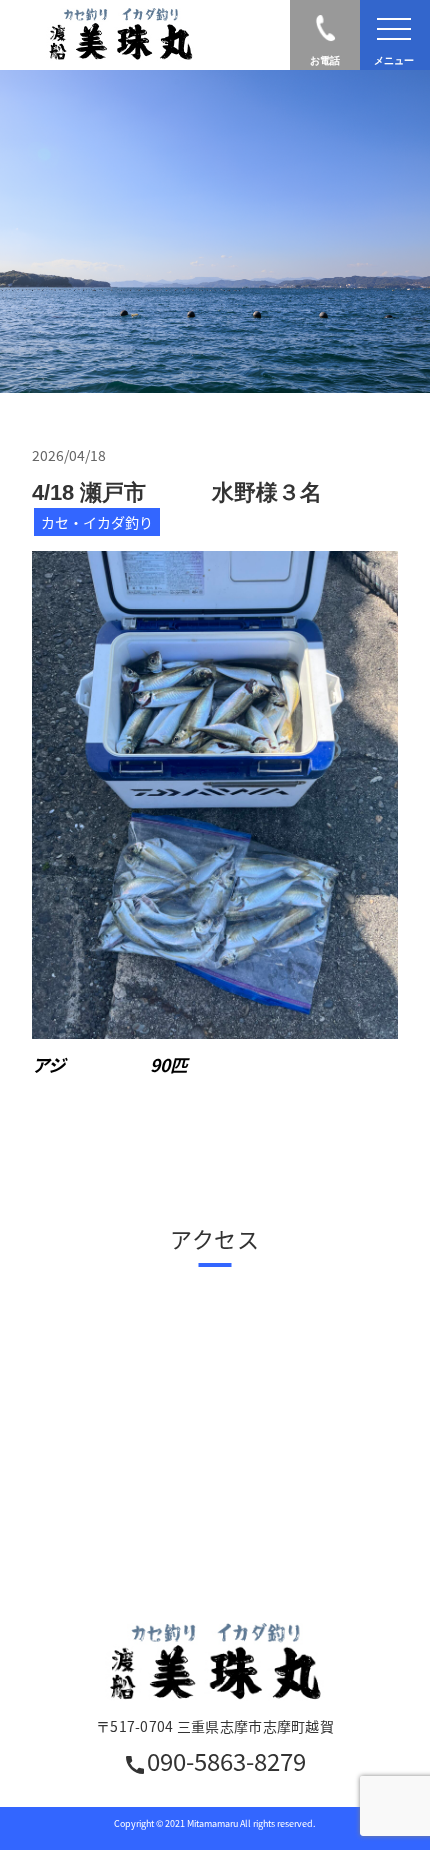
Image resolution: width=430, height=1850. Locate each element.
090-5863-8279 (214, 1763)
